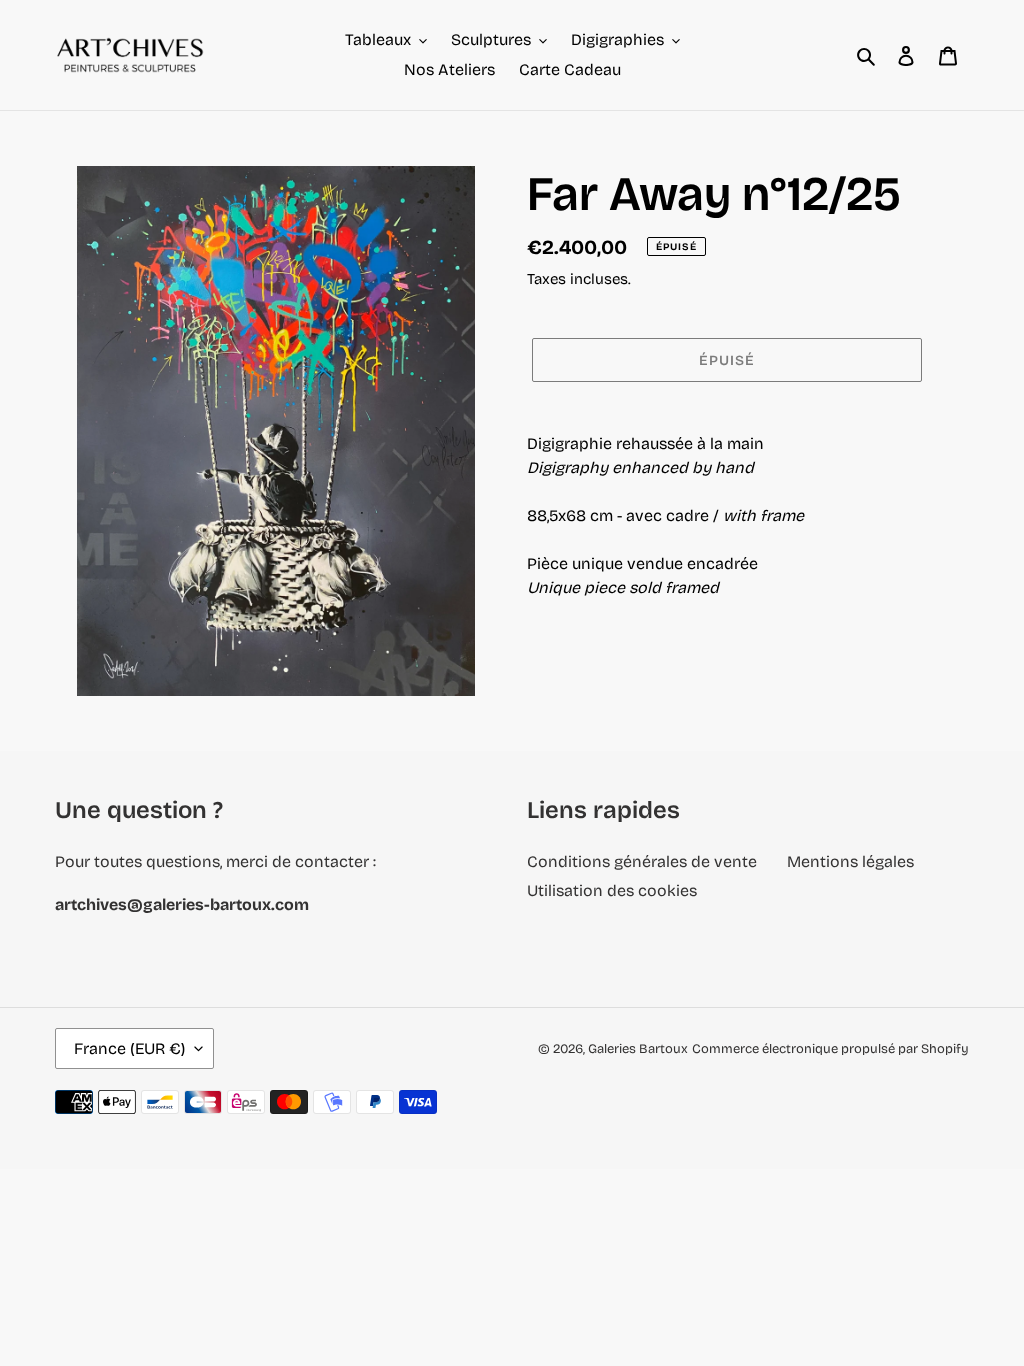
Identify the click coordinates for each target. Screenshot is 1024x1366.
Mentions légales (850, 861)
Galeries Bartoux (638, 1049)
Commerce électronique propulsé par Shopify (830, 1049)
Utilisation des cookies (612, 890)
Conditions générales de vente (642, 861)
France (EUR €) (129, 1048)
